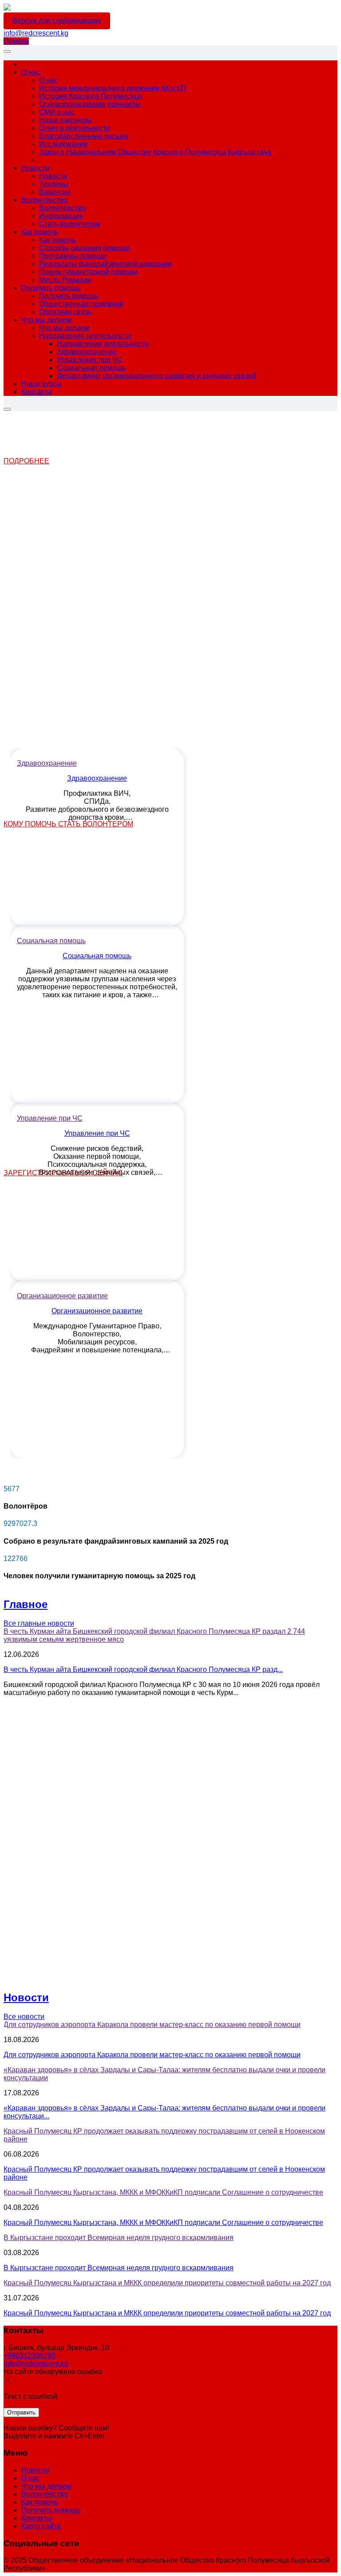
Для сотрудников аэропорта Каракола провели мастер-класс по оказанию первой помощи (152, 2055)
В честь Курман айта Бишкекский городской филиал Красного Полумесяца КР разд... (143, 1669)
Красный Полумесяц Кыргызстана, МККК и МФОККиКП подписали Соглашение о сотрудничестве (163, 2222)
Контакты (37, 2518)
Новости (26, 1997)
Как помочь (40, 2502)
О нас (31, 2478)
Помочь (16, 41)
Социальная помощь (97, 956)
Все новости (24, 2017)
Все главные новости (39, 1623)
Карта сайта (41, 2526)
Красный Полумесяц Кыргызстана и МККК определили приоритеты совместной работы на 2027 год (167, 2313)
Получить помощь (51, 2510)
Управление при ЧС (97, 1133)
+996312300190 (30, 2356)
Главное (26, 1604)
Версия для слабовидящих (57, 21)
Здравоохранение (97, 778)
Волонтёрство (45, 2494)
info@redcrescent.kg (36, 33)
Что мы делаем (46, 2486)
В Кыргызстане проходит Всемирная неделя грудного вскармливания (119, 2268)
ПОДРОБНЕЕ (26, 461)
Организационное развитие (97, 1311)
